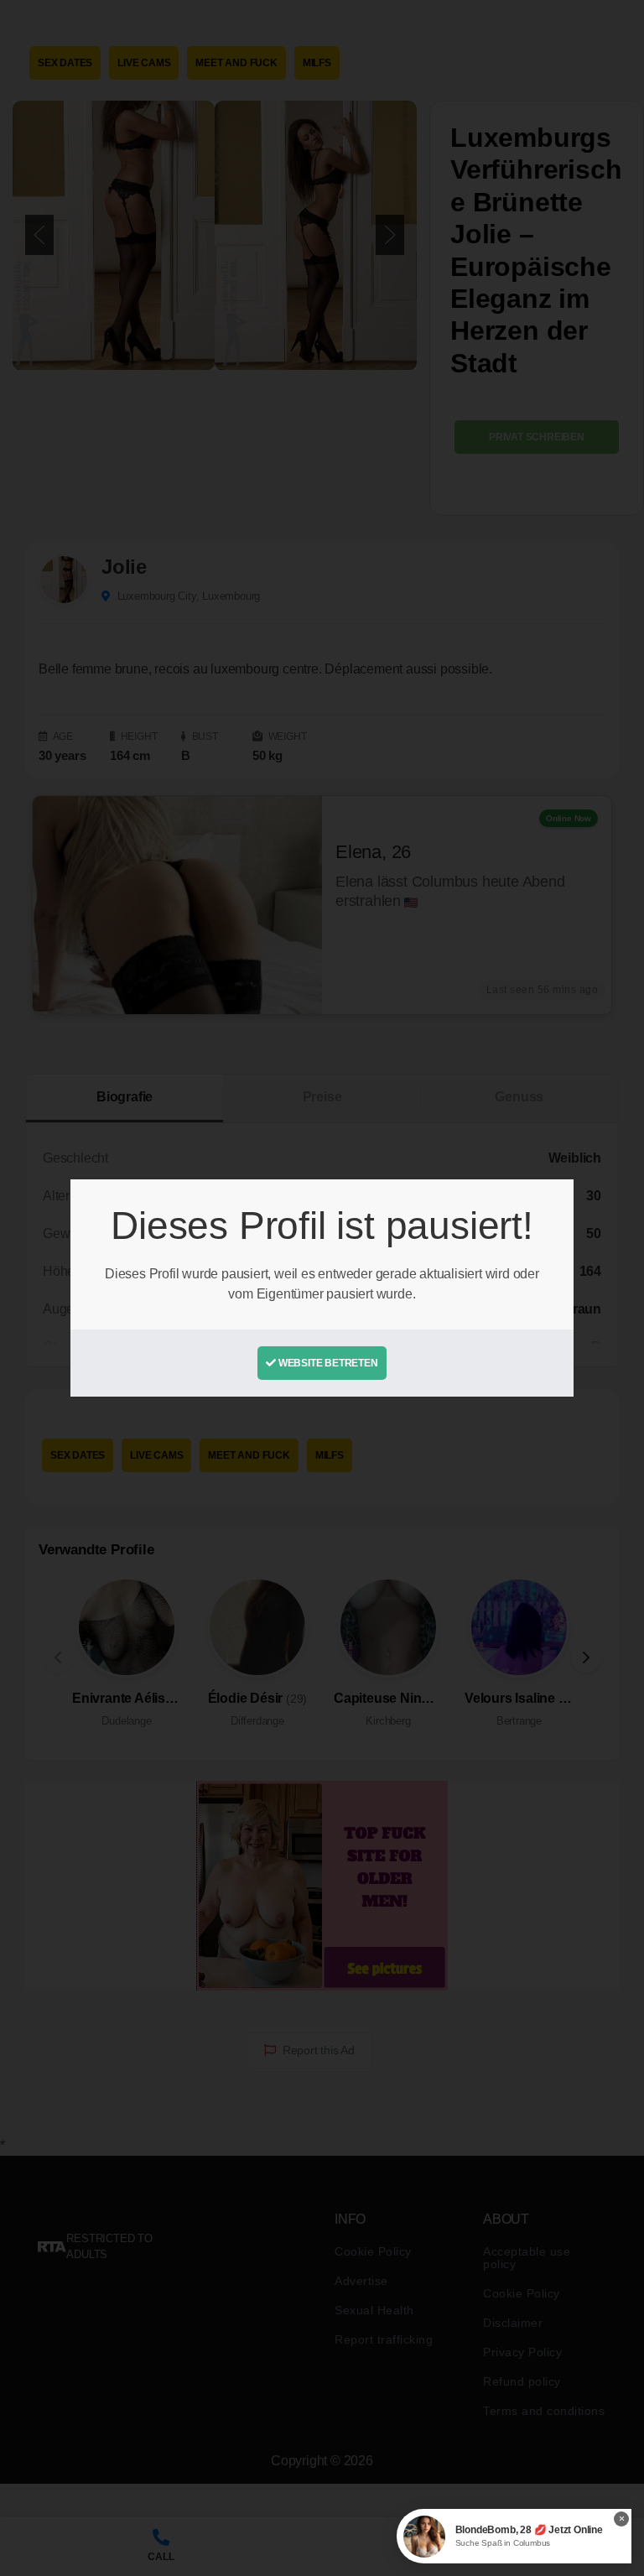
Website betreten (327, 1363)
